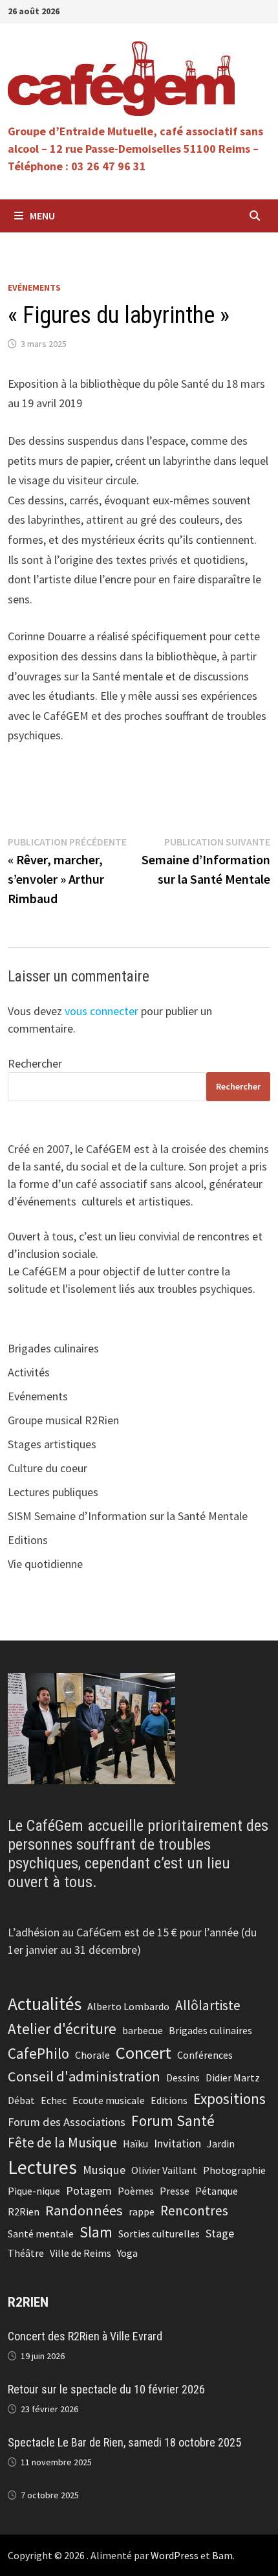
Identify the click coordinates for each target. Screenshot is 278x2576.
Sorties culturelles (159, 2234)
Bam (222, 2555)
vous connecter (102, 1011)
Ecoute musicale (109, 2100)
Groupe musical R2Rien (63, 1420)
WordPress (175, 2555)
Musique (104, 2170)
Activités (29, 1372)
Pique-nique (34, 2191)
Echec (54, 2100)
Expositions (230, 2099)
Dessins (183, 2078)
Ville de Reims (80, 2253)
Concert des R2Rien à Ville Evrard (85, 2336)
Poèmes (136, 2191)
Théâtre (26, 2253)
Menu (42, 216)
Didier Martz (233, 2078)
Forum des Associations (67, 2122)
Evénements (34, 287)
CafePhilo (38, 2053)
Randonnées (84, 2210)
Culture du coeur (48, 1468)
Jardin (221, 2144)
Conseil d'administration (84, 2076)
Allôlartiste (208, 2005)
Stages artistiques (52, 1444)
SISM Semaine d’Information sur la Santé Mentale (128, 1516)
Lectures (42, 2167)
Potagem (89, 2190)
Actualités (45, 2004)
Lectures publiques (53, 1492)
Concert (144, 2053)
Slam (96, 2232)
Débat (21, 2100)
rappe (142, 2212)
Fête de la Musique (62, 2143)
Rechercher (35, 1063)
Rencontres (194, 2211)
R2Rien (24, 2212)
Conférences (205, 2055)
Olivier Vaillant (164, 2170)
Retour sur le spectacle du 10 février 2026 (106, 2389)
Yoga (127, 2253)
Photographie (234, 2170)
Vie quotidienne (45, 1564)
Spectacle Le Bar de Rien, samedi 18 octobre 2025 (124, 2442)
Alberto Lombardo (128, 2006)
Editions (28, 1540)
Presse (175, 2191)
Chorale (92, 2055)
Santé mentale (41, 2234)
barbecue (143, 2030)
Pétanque (217, 2191)
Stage (220, 2233)
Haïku (135, 2144)
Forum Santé (173, 2121)
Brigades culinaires (53, 1348)
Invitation (177, 2143)
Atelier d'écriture (62, 2029)
